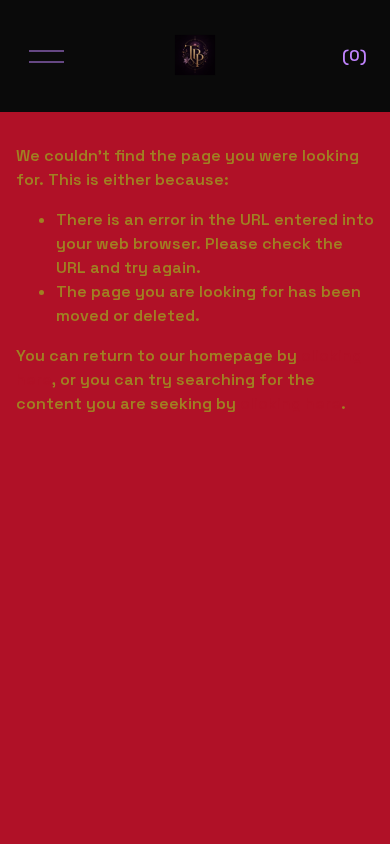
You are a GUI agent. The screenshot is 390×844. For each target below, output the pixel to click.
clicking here (290, 403)
